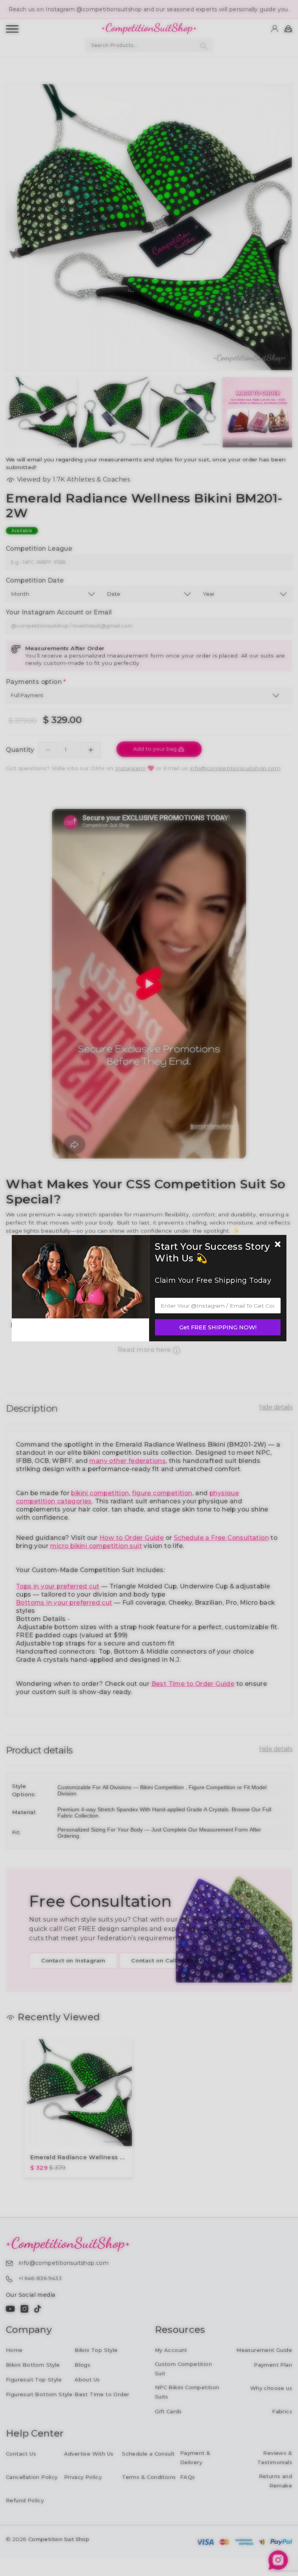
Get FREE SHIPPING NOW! (218, 1327)
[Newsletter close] (278, 1245)
